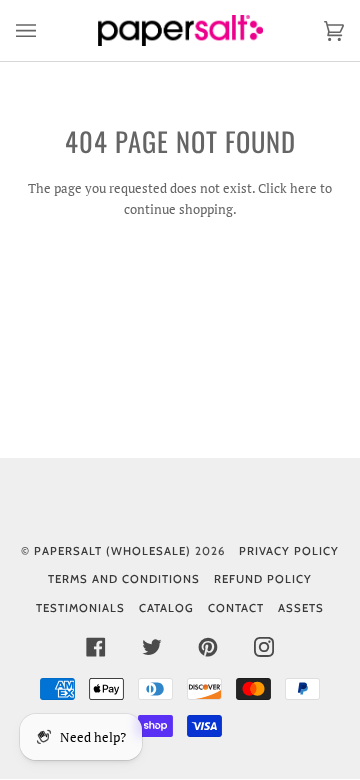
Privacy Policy (289, 551)
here (303, 188)
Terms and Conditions (124, 579)
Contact (236, 608)
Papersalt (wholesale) (112, 551)
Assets (301, 608)
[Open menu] (46, 30)
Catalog (166, 608)
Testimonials (80, 608)
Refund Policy (263, 579)
